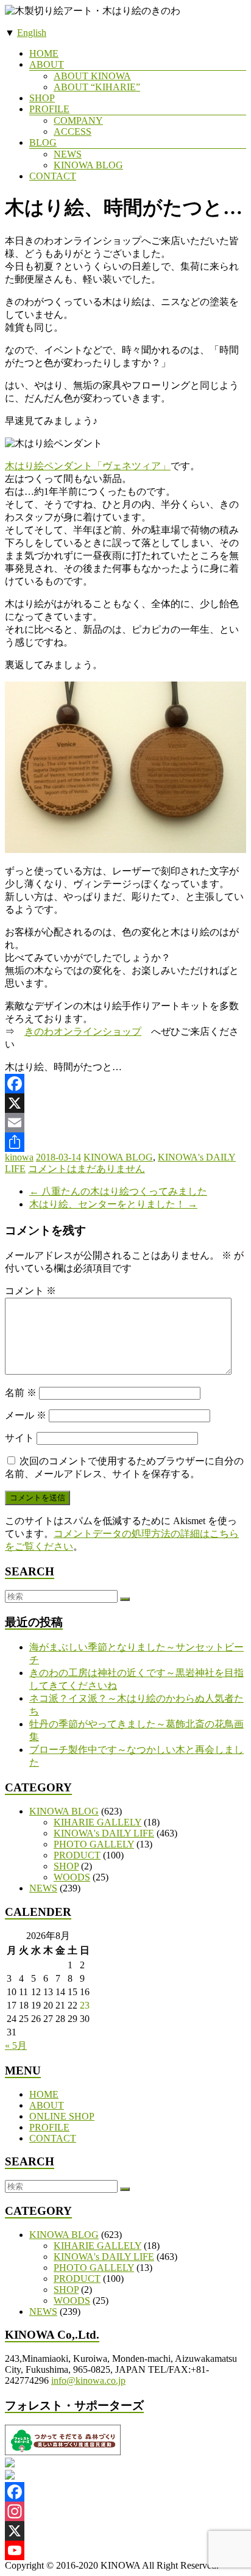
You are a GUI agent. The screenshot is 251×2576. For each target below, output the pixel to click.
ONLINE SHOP (62, 2116)
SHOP (42, 98)
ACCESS (72, 131)
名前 (21, 1393)
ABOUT (47, 64)
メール (26, 1415)
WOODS (72, 1877)
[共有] (125, 1142)
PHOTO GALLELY (94, 1844)
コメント (30, 1291)
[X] (125, 1103)
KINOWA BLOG (88, 165)
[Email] (125, 1123)
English (32, 33)
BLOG (43, 142)
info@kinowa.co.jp (88, 2380)
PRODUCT (77, 1855)
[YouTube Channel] (125, 2550)
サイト (19, 1438)
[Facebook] (125, 1084)
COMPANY (78, 121)
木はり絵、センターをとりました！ (113, 1204)
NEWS (68, 154)
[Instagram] (125, 2511)
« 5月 (16, 2045)
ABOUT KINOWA (92, 76)
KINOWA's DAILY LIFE (104, 1833)
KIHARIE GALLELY (97, 1822)
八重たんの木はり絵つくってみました (118, 1191)
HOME (44, 53)
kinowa (19, 1157)
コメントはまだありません (87, 1169)
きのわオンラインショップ (83, 1031)
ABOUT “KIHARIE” (97, 87)
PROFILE (49, 109)
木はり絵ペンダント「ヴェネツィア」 (88, 466)
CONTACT (53, 176)
